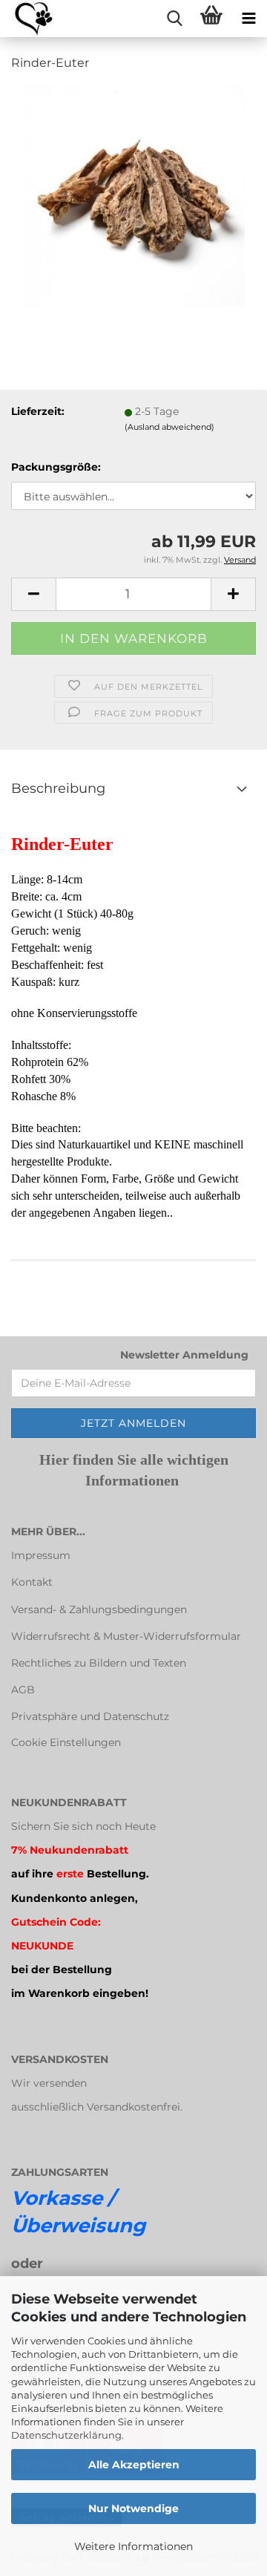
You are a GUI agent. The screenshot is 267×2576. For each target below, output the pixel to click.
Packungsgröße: (56, 467)
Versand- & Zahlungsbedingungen (99, 1609)
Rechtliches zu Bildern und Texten (99, 1663)
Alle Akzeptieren (134, 2465)
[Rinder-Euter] (133, 196)
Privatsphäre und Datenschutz (90, 1716)
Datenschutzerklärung (66, 2435)
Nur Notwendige (133, 2508)
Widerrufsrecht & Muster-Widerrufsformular (126, 1636)
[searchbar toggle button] (174, 19)
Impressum (41, 1555)
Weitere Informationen (133, 2546)
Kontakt (32, 1582)
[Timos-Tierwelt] (28, 19)
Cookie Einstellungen (66, 1742)
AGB (23, 1690)
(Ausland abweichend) (169, 427)
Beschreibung (58, 788)
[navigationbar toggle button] (248, 19)
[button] (33, 594)
